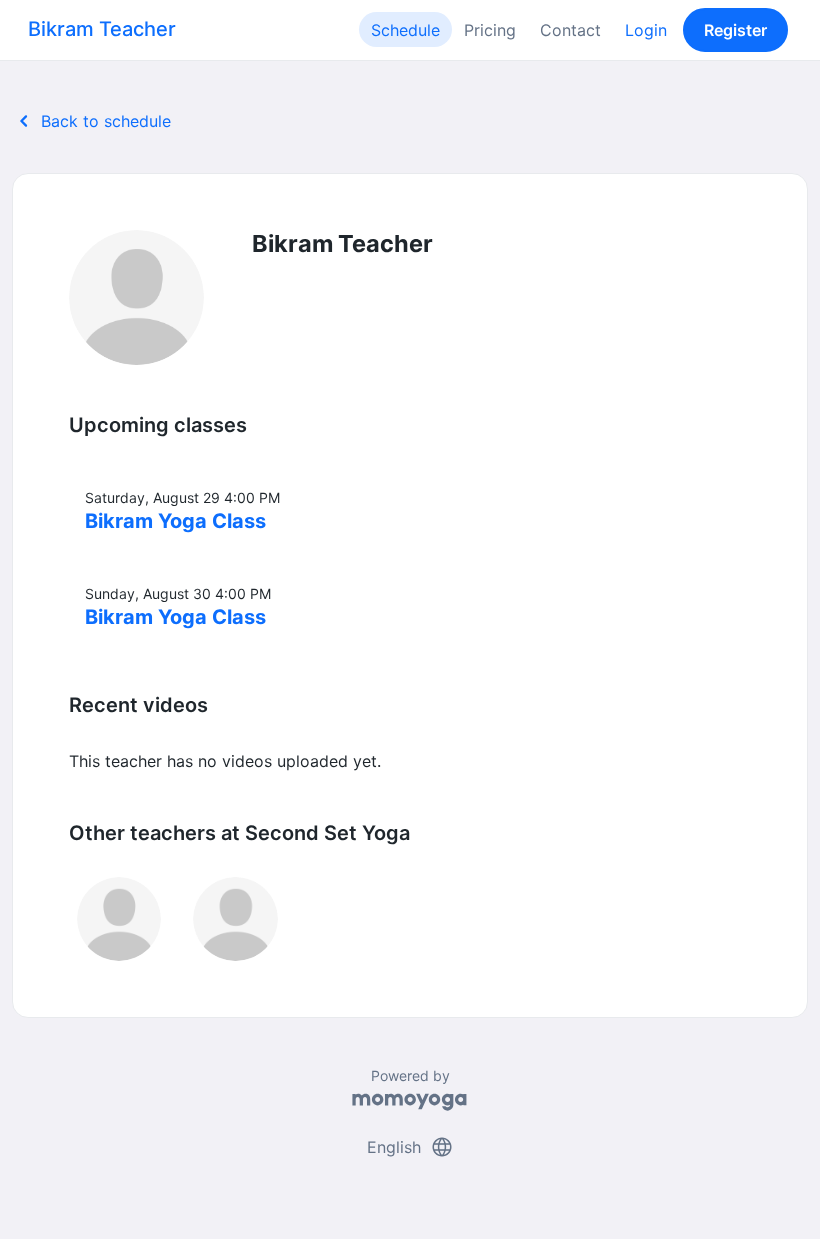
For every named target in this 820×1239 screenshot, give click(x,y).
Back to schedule (91, 121)
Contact (570, 30)
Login (646, 30)
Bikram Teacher (102, 29)
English (410, 1147)
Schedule (405, 30)
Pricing (490, 30)
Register (735, 30)
